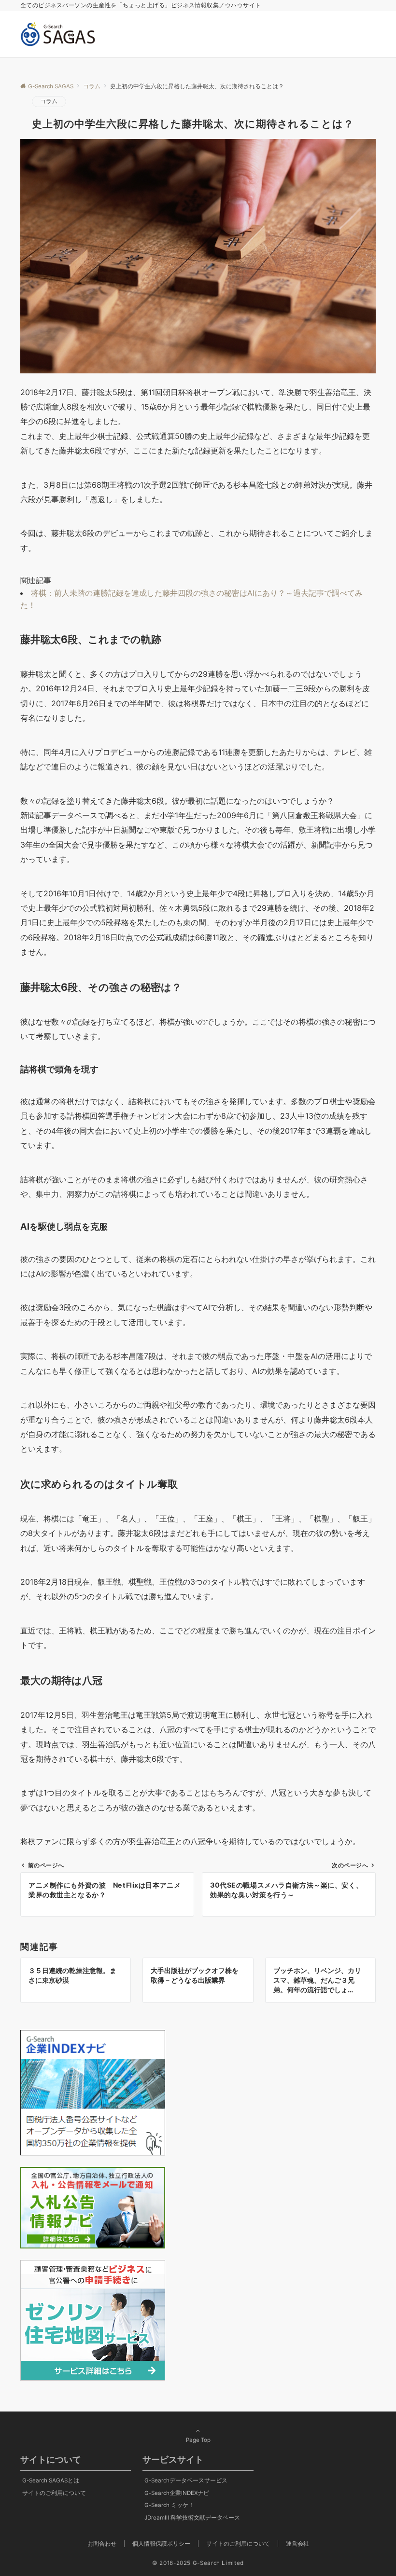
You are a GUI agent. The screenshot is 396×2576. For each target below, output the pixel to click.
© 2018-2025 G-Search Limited (198, 2563)
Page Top (198, 2440)
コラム (49, 101)
